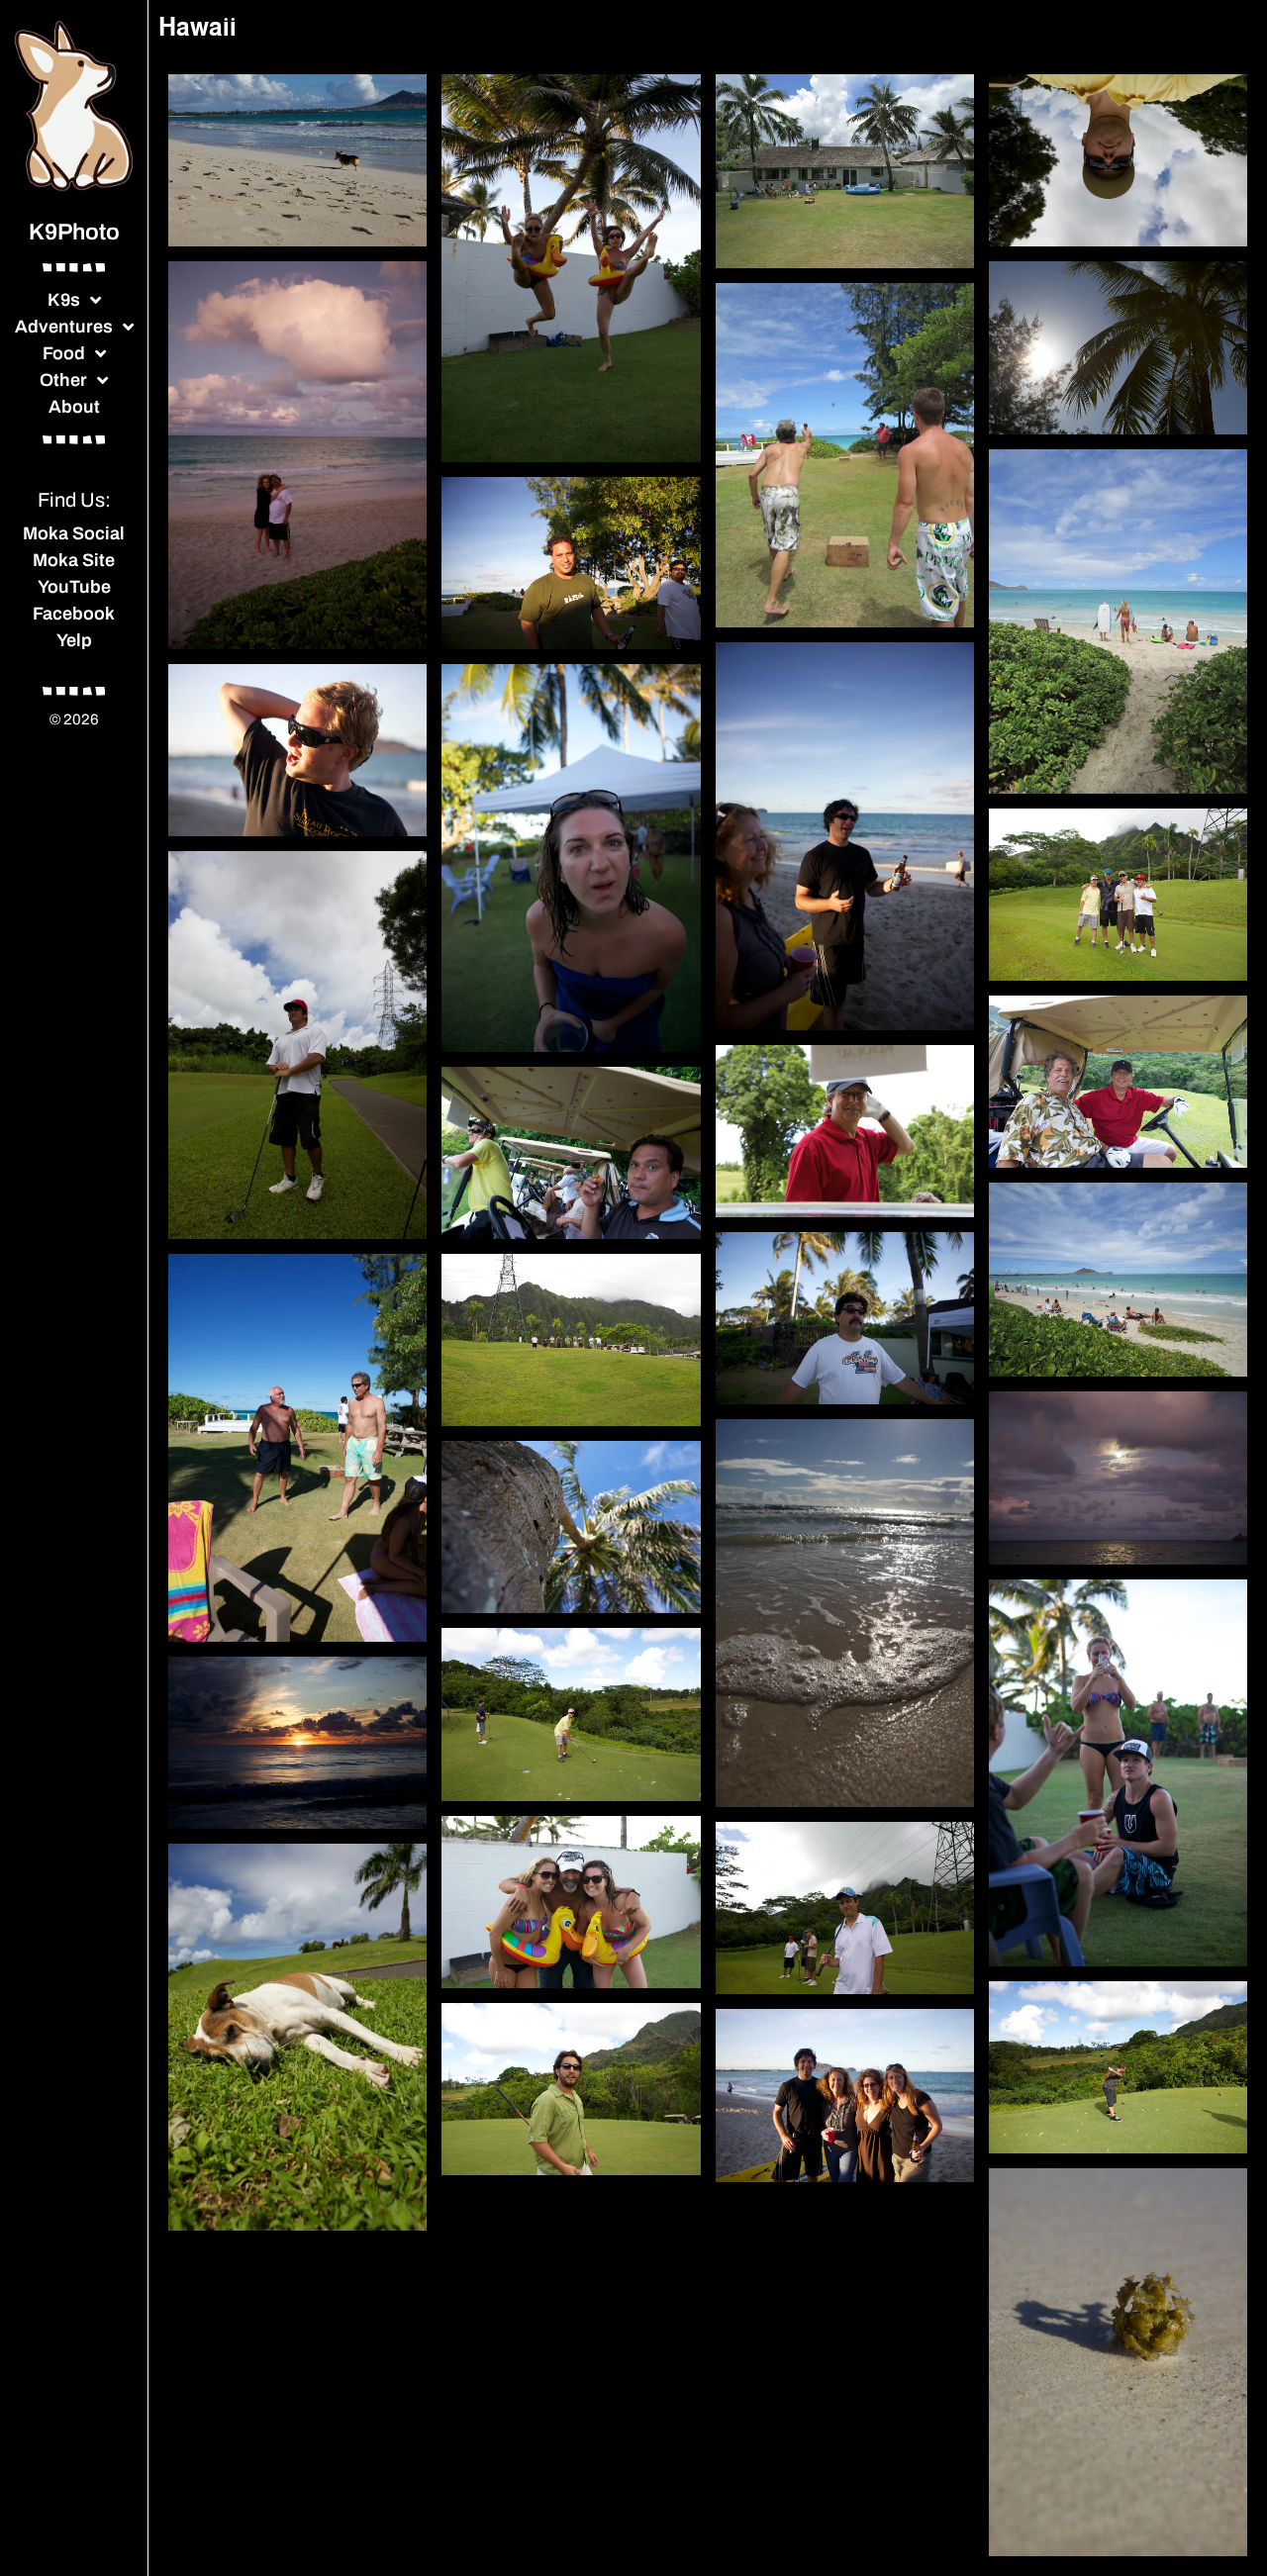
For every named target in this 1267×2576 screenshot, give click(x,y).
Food (64, 353)
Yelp (74, 640)
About (74, 407)
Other (63, 380)
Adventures (64, 327)
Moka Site (74, 560)
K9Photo (74, 232)
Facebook (74, 614)
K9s (64, 300)
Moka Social (74, 533)
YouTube (74, 587)
